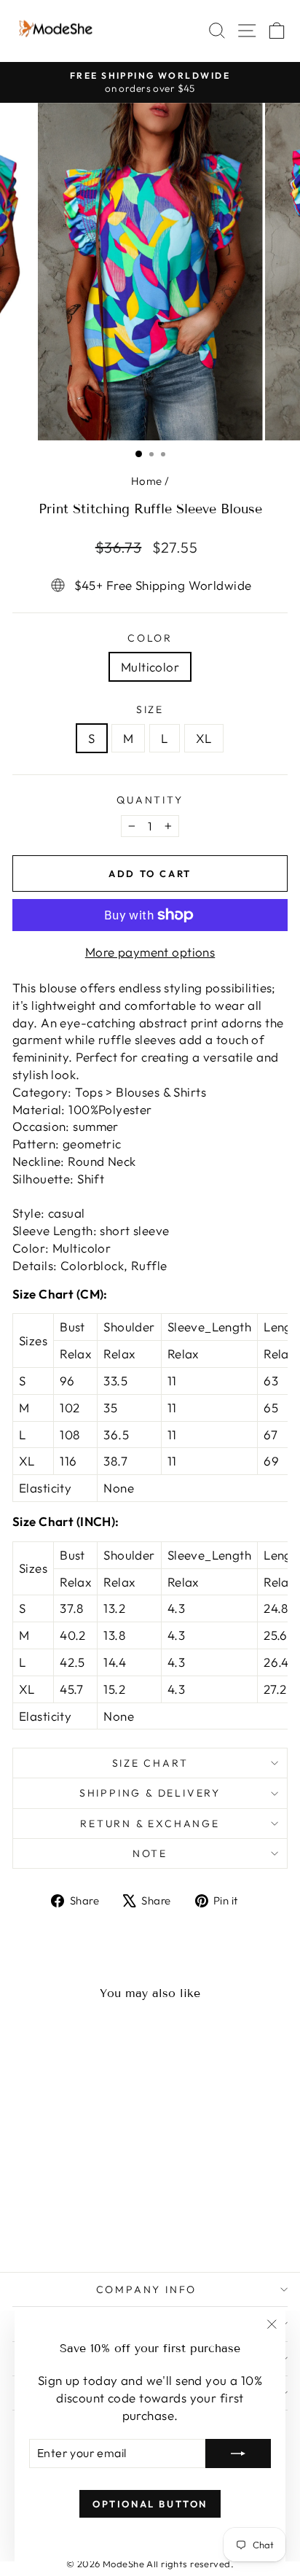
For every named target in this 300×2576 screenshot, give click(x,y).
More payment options (150, 952)
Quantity (150, 800)
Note (150, 1853)
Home (147, 481)
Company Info (147, 2289)
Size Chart (150, 1763)
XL (204, 738)
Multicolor (150, 667)
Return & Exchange (150, 1824)
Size (150, 709)
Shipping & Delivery (150, 1793)
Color (150, 638)
